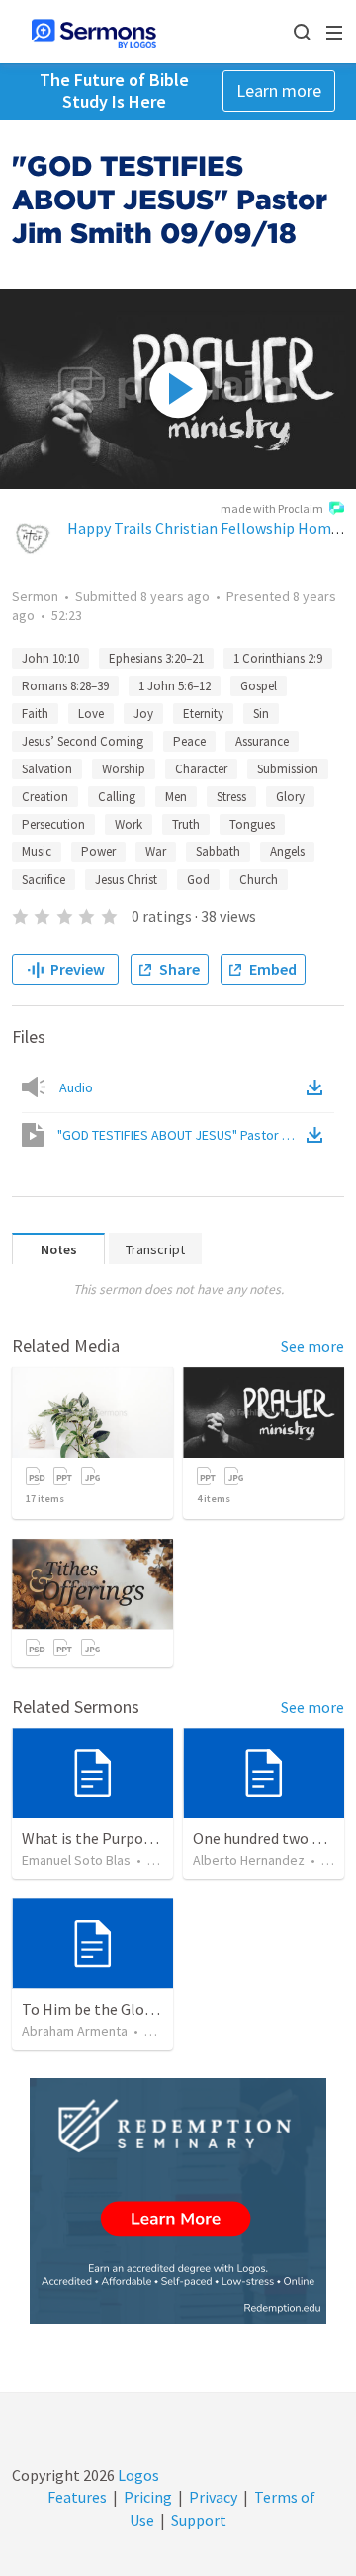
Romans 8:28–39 (65, 686)
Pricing (148, 2497)
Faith (35, 714)
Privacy (213, 2497)
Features (77, 2497)
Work (129, 824)
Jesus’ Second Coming (83, 741)
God (198, 880)
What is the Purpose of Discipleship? (145, 1838)
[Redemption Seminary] (178, 2201)
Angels (287, 852)
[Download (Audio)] (318, 1087)
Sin (261, 714)
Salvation (47, 769)
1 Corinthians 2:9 (278, 658)
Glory (290, 797)
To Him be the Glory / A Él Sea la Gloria (152, 2009)
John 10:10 (50, 658)
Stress (231, 797)
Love (91, 714)
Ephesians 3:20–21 (156, 658)
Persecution (53, 824)
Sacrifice (44, 880)
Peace (189, 741)
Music (37, 852)
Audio (76, 1087)
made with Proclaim (272, 508)
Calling (117, 797)
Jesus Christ (126, 880)
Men (176, 797)
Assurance (262, 741)
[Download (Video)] (318, 1135)
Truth (186, 824)
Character (201, 769)
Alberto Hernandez (249, 1860)
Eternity (203, 714)
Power (98, 852)
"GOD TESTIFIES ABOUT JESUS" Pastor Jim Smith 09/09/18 (180, 1135)
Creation (45, 797)
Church (259, 880)
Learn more (279, 90)
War (156, 852)
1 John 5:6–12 (175, 686)
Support (199, 2520)
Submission (288, 769)
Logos (137, 2475)
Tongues (252, 824)
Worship (124, 769)
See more (312, 1346)
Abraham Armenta (75, 2031)
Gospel (259, 686)
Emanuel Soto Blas (76, 1860)
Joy (143, 714)
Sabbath (218, 852)
